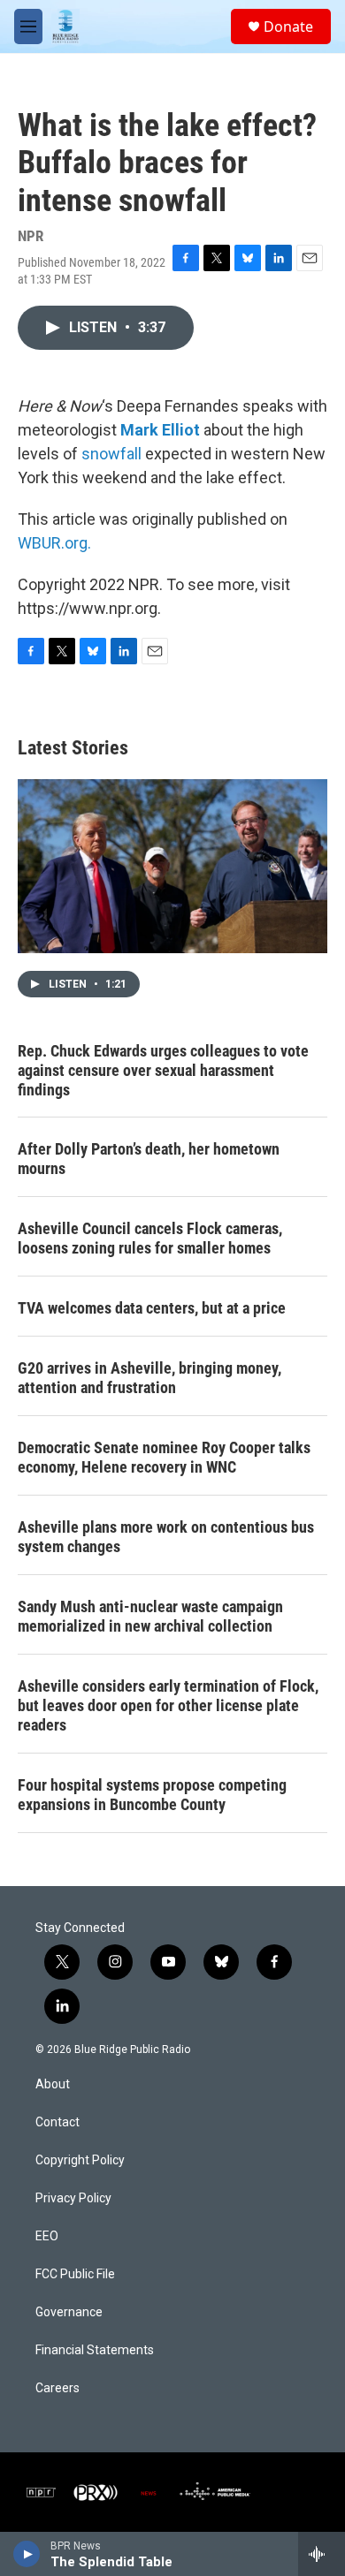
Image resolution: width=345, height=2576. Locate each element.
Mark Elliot (160, 430)
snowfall (111, 454)
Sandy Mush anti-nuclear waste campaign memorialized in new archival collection (150, 1616)
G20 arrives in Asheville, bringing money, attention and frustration (149, 1378)
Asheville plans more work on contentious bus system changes (166, 1537)
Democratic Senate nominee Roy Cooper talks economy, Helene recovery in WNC (164, 1457)
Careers (57, 2388)
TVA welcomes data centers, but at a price (152, 1308)
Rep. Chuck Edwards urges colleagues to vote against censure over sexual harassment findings (163, 1070)
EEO (47, 2236)
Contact (57, 2122)
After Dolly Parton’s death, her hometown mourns (149, 1159)
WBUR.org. (54, 543)
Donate (288, 27)
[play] (27, 2554)
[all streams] (322, 2554)
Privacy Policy (73, 2198)
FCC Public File (75, 2274)
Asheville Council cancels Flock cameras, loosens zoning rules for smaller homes (150, 1238)
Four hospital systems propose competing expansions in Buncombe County (152, 1795)
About (53, 2084)
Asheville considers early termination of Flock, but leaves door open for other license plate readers (168, 1705)
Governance (69, 2312)
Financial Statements (95, 2350)
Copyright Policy (80, 2160)
